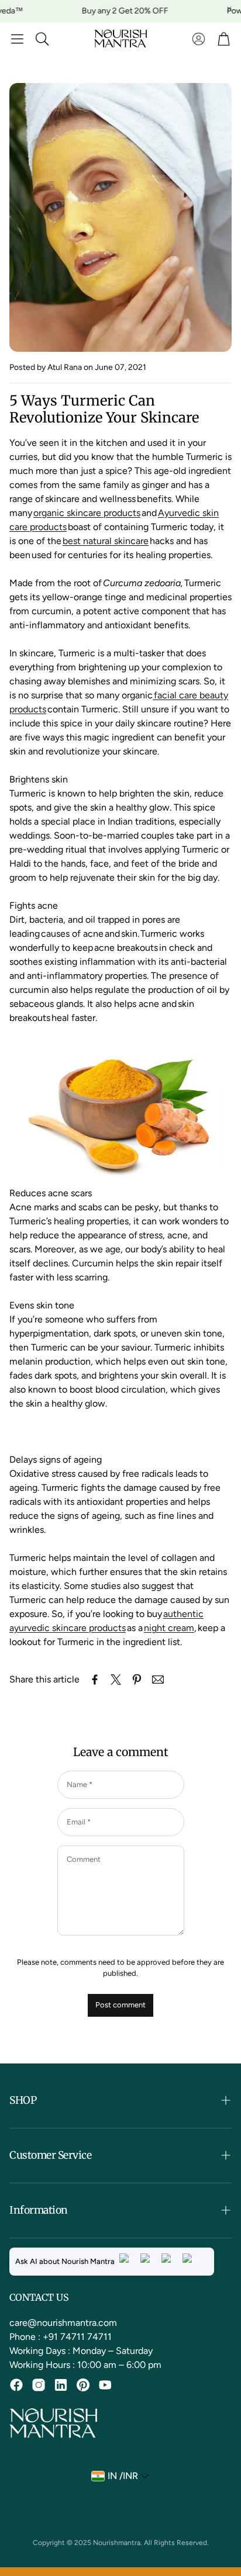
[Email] (158, 1680)
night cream (169, 1628)
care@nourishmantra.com (63, 2323)
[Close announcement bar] (229, 9)
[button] (17, 39)
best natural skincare (106, 541)
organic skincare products (87, 513)
